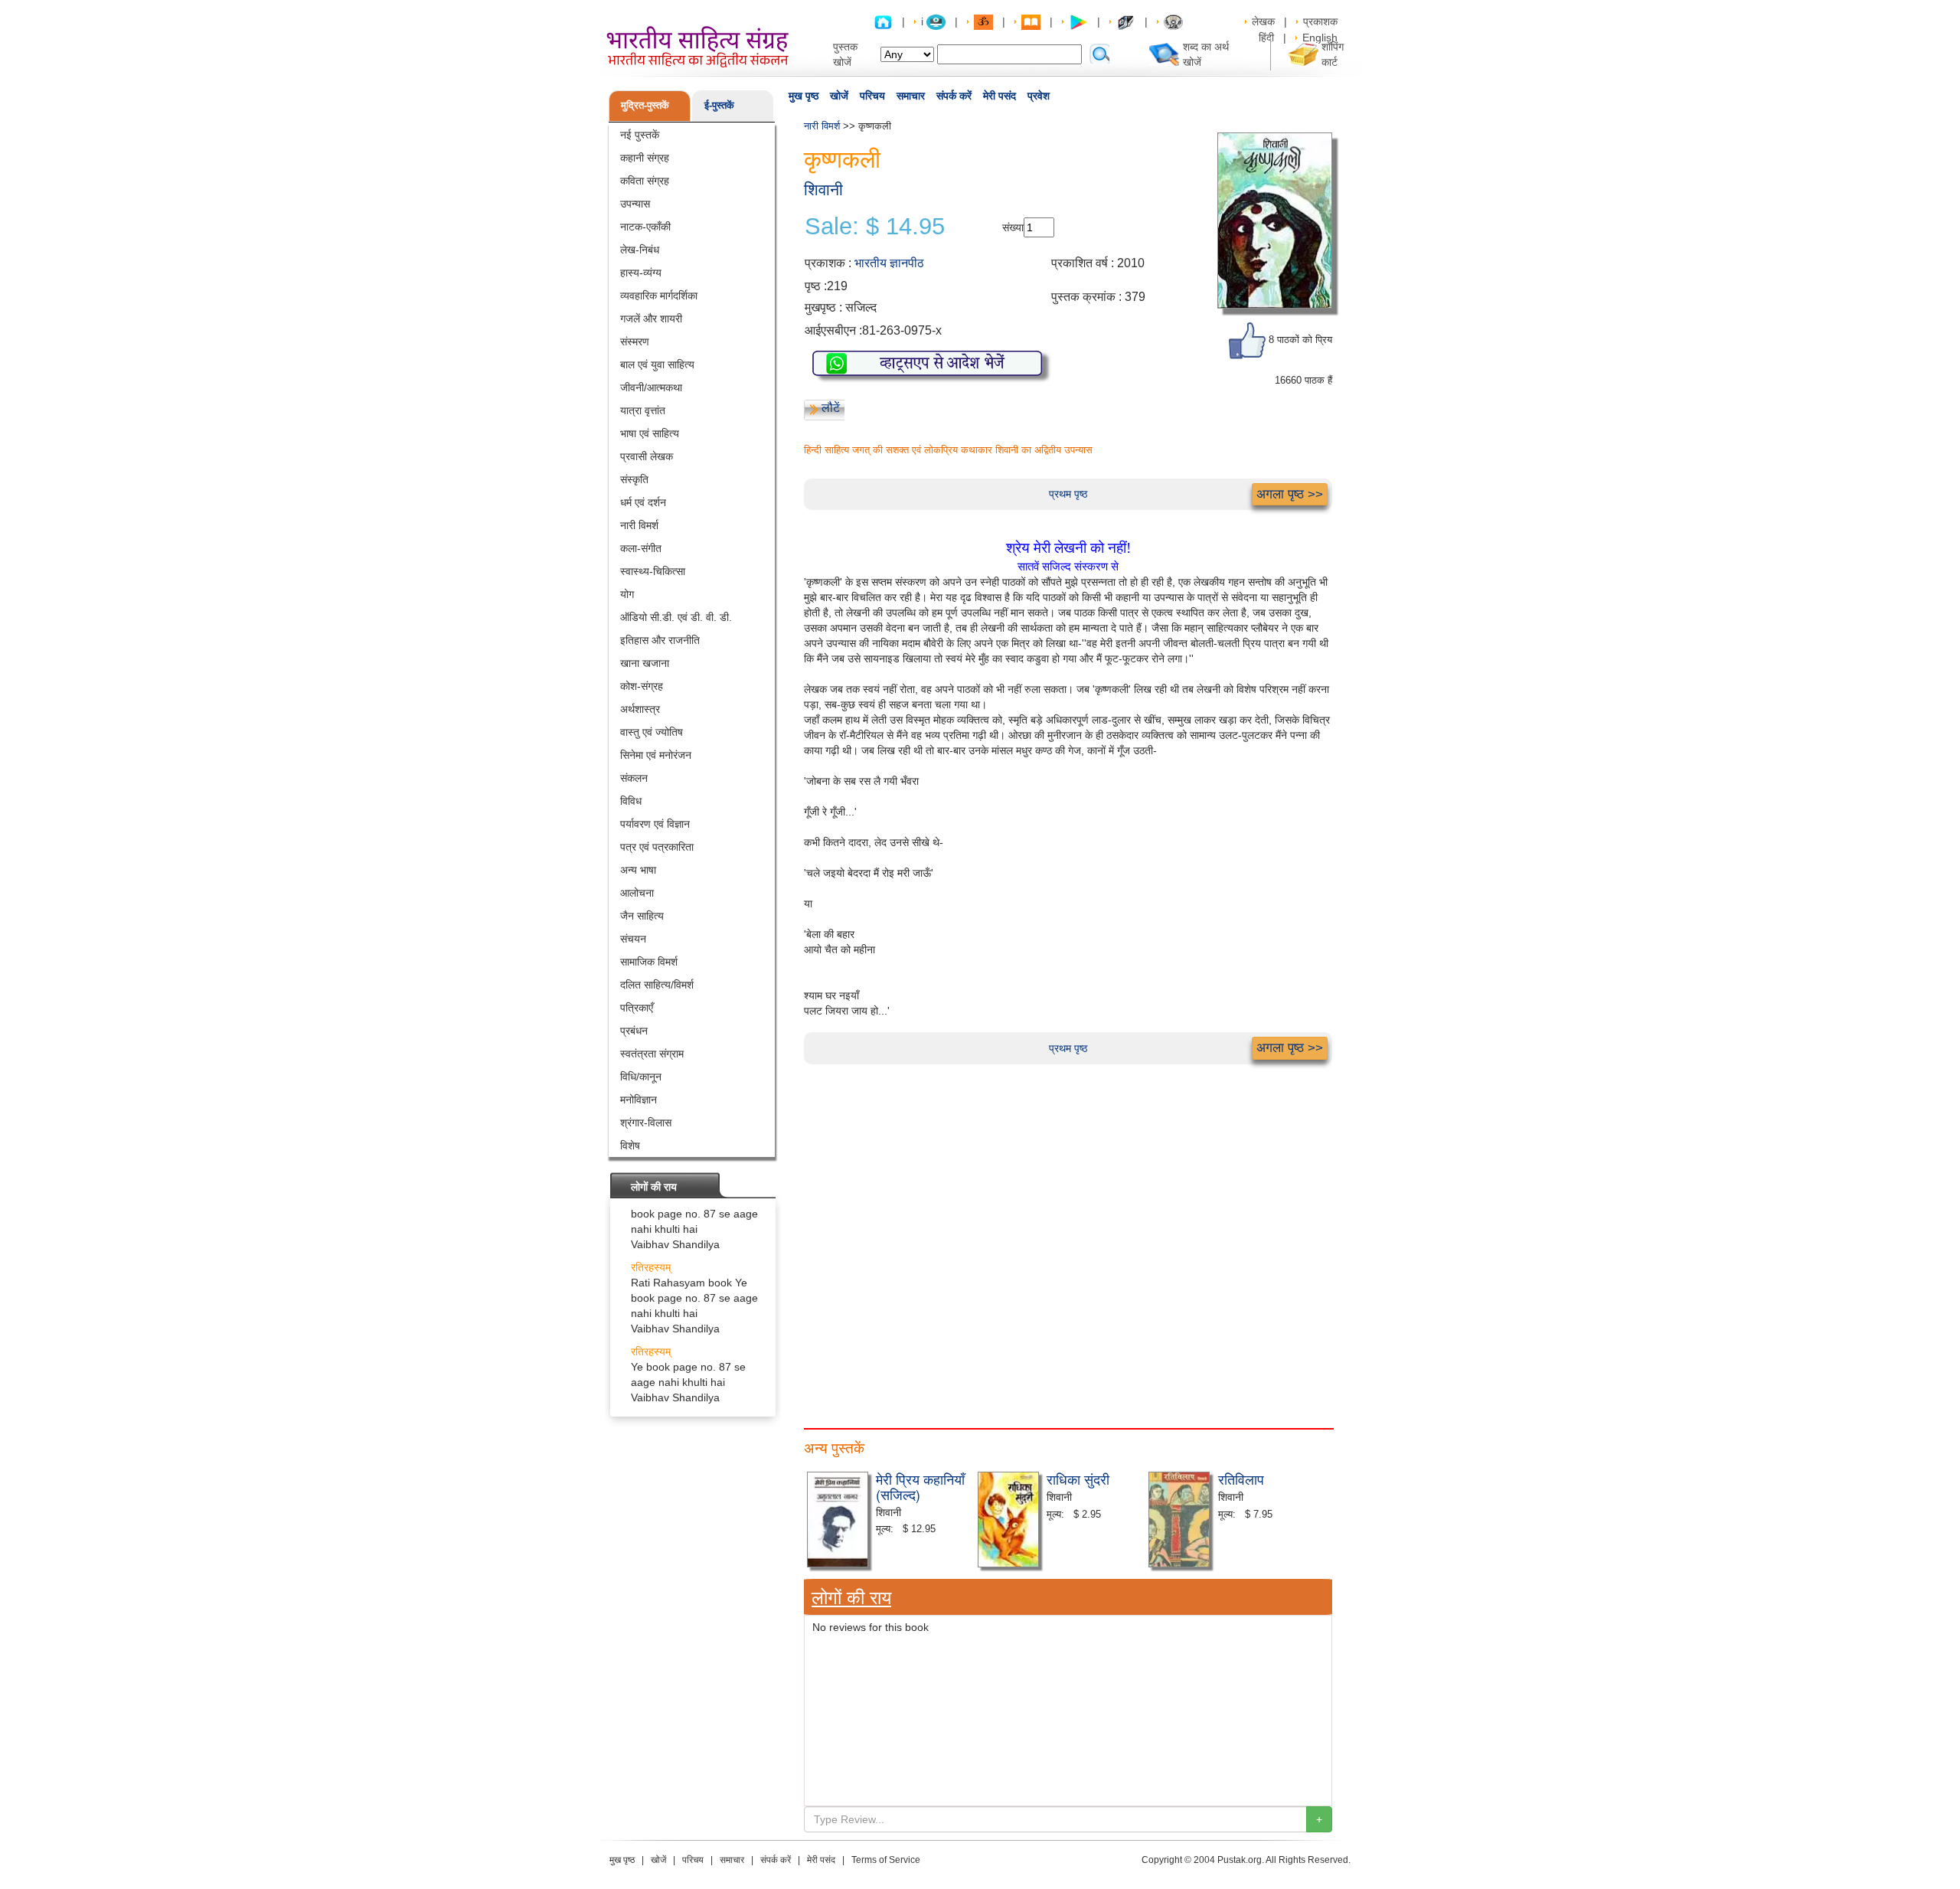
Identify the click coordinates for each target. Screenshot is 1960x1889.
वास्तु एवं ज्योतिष (652, 732)
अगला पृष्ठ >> (1290, 494)
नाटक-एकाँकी (645, 227)
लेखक (1263, 21)
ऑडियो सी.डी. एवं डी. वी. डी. (676, 617)
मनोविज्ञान (639, 1100)
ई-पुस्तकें (719, 105)
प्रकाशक (1320, 21)
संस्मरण (635, 342)
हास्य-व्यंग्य (641, 273)
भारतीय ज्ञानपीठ (889, 263)
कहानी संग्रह (645, 158)
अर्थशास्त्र (640, 709)
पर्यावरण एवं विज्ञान (655, 824)
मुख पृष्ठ (804, 96)
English (1320, 38)
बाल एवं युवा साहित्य (657, 364)
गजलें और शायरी (651, 319)
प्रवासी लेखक (647, 456)
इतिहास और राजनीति (660, 640)
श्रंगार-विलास (646, 1123)
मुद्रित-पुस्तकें (645, 105)
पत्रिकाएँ (637, 1008)
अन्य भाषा (638, 870)
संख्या (1013, 227)
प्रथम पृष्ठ (1068, 494)
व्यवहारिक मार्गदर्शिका (659, 296)
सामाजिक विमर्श (649, 962)
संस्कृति (634, 479)
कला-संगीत (641, 548)
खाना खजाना (645, 663)
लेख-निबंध (640, 250)
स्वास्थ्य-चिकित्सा (653, 571)
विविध (631, 801)
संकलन (634, 778)
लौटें (831, 408)
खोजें (839, 96)
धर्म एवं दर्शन (643, 502)
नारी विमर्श (639, 525)
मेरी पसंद (1000, 96)
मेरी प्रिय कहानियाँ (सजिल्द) (920, 1486)
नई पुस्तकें (640, 135)
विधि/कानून (641, 1077)
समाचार (911, 96)
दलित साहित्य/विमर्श (657, 985)
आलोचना (637, 893)
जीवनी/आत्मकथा (651, 387)
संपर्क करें (954, 96)
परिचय (872, 96)
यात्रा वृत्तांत (643, 410)
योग (627, 594)
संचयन (633, 939)
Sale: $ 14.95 (875, 227)
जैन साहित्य (642, 916)
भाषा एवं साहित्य (650, 433)
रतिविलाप (1241, 1479)
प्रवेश (1039, 96)
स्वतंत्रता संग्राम (652, 1054)
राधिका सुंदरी (1078, 1479)
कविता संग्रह (645, 181)
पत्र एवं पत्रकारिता (657, 847)
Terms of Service (886, 1860)
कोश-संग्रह (642, 686)
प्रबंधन (634, 1031)
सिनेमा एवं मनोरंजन (656, 755)
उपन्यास (635, 204)
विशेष (630, 1145)
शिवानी (823, 190)
